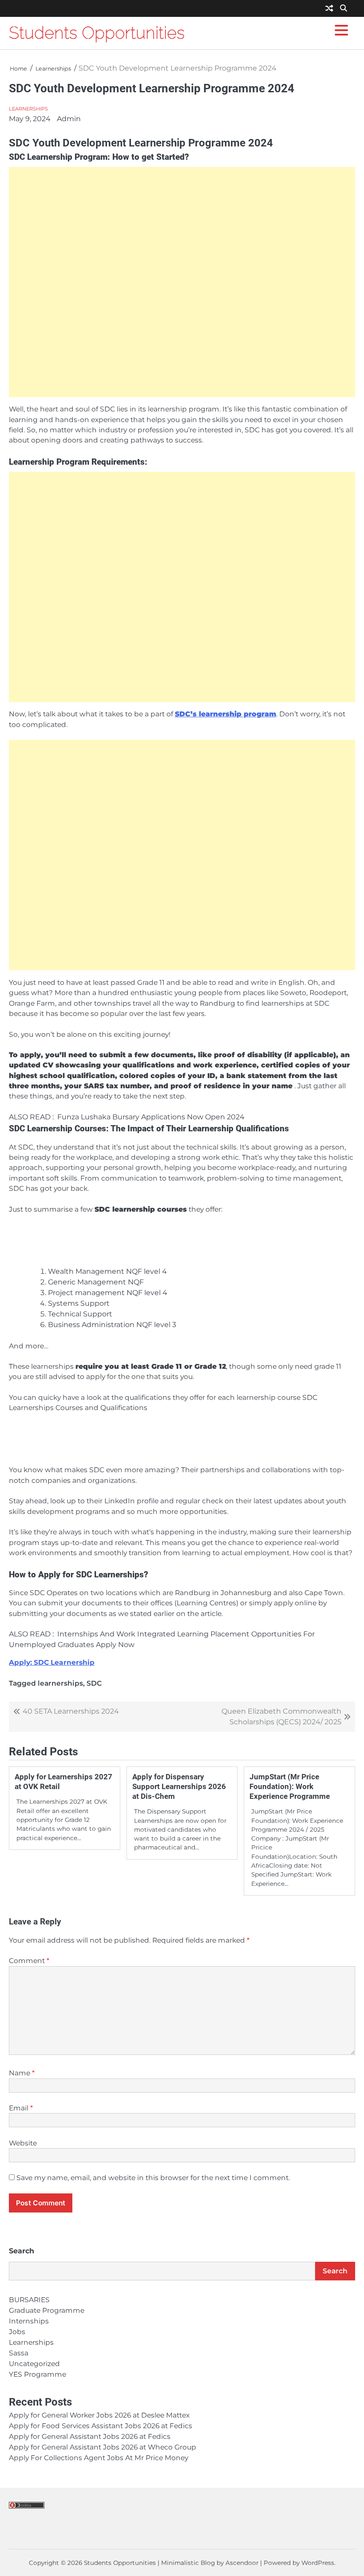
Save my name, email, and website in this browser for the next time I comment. (153, 2178)
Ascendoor (242, 2563)
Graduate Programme (47, 2310)
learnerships (60, 1683)
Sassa (19, 2353)
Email (21, 2108)
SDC (94, 1683)
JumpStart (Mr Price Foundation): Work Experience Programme (290, 1786)
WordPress (318, 2563)
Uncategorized (34, 2364)
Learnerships (28, 109)
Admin (69, 119)
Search (22, 2251)
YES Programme (38, 2374)
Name (22, 2073)
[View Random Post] (329, 9)
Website (23, 2143)
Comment (29, 1961)
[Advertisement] (182, 282)
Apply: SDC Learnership (52, 1662)
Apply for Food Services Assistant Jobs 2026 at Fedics (101, 2426)
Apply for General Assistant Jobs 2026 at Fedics (90, 2436)
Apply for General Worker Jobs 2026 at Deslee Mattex (99, 2415)
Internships (29, 2321)
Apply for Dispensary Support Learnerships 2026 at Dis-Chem (179, 1786)
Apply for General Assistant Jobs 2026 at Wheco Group (103, 2447)
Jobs (17, 2332)
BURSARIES (29, 2300)
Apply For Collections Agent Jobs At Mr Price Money (99, 2458)
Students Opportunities (97, 33)
